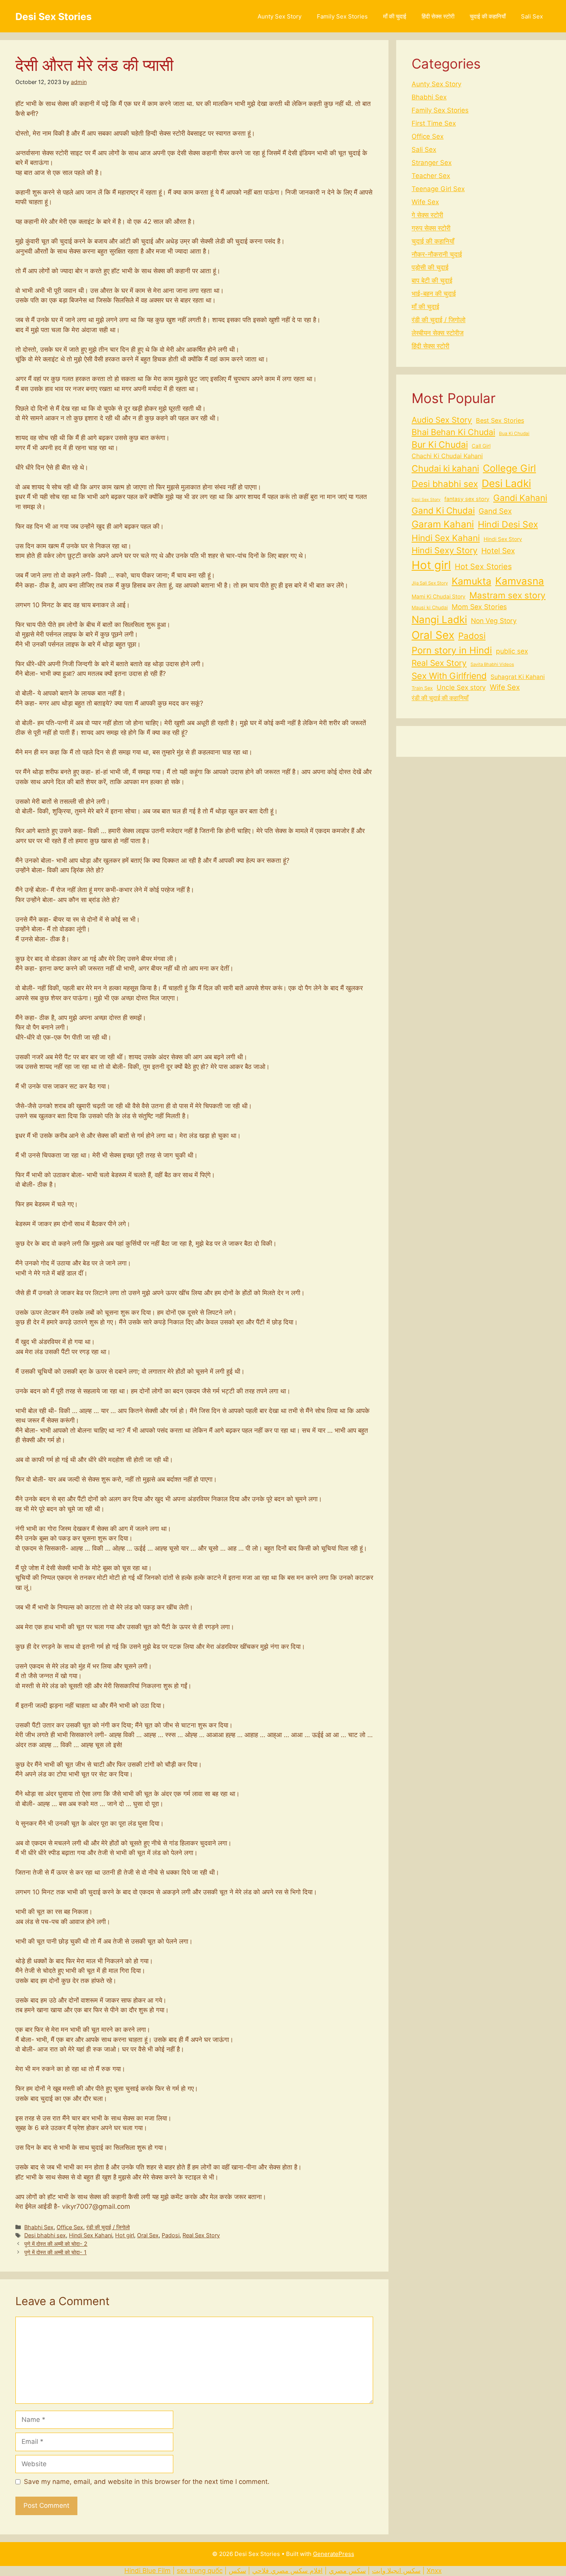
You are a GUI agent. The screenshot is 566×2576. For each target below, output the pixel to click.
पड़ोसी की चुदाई (430, 267)
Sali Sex (532, 16)
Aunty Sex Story (280, 16)
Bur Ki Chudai (440, 445)
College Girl (509, 468)
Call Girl (481, 446)
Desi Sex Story (426, 500)
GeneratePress (334, 2554)
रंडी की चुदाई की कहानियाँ (440, 698)
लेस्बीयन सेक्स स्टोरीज (438, 333)
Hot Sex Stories (483, 566)
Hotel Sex (498, 551)
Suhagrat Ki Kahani (518, 677)
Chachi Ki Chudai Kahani (447, 456)
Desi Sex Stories (54, 17)
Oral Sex (148, 2235)
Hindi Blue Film (147, 2571)
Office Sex (70, 2227)
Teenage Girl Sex (438, 189)
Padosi (171, 2235)
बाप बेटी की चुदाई (432, 281)
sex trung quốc (200, 2571)
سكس (237, 2571)
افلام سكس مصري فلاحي (287, 2571)
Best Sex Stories (500, 420)
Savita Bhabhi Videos (492, 664)
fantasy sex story (467, 499)
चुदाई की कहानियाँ (488, 16)
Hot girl (125, 2235)
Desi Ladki (506, 483)
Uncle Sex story (461, 687)
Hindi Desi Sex (508, 524)
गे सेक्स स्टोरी (427, 215)
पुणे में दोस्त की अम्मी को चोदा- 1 (55, 2252)
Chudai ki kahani (445, 469)
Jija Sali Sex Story (430, 583)
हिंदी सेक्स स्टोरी (438, 16)
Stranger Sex (432, 163)
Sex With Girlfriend (449, 676)
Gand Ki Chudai (443, 510)
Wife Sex (425, 202)
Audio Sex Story (442, 420)
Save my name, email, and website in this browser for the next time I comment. (147, 2482)
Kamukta (471, 581)
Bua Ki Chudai (514, 434)
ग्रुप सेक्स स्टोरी (431, 228)
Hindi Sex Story (503, 539)
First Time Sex (434, 123)
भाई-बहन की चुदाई (434, 294)
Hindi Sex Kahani (90, 2235)
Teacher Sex (431, 176)
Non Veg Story (494, 621)
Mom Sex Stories (479, 607)
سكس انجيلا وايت (396, 2571)
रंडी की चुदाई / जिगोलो (108, 2227)
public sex (512, 651)
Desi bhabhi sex (45, 2235)
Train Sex (422, 688)
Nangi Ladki (439, 619)
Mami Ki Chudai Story (439, 597)
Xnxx (434, 2571)
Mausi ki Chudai (430, 607)
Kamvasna (520, 581)
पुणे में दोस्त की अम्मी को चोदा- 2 (56, 2244)
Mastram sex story (507, 595)
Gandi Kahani (520, 498)
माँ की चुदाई (395, 16)
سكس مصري (347, 2571)
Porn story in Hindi (452, 650)
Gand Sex (495, 511)
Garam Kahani (443, 524)
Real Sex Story (201, 2235)
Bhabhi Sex (39, 2227)
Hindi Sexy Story (445, 550)
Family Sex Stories (342, 16)
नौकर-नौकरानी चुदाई (437, 254)
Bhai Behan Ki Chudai (453, 432)
